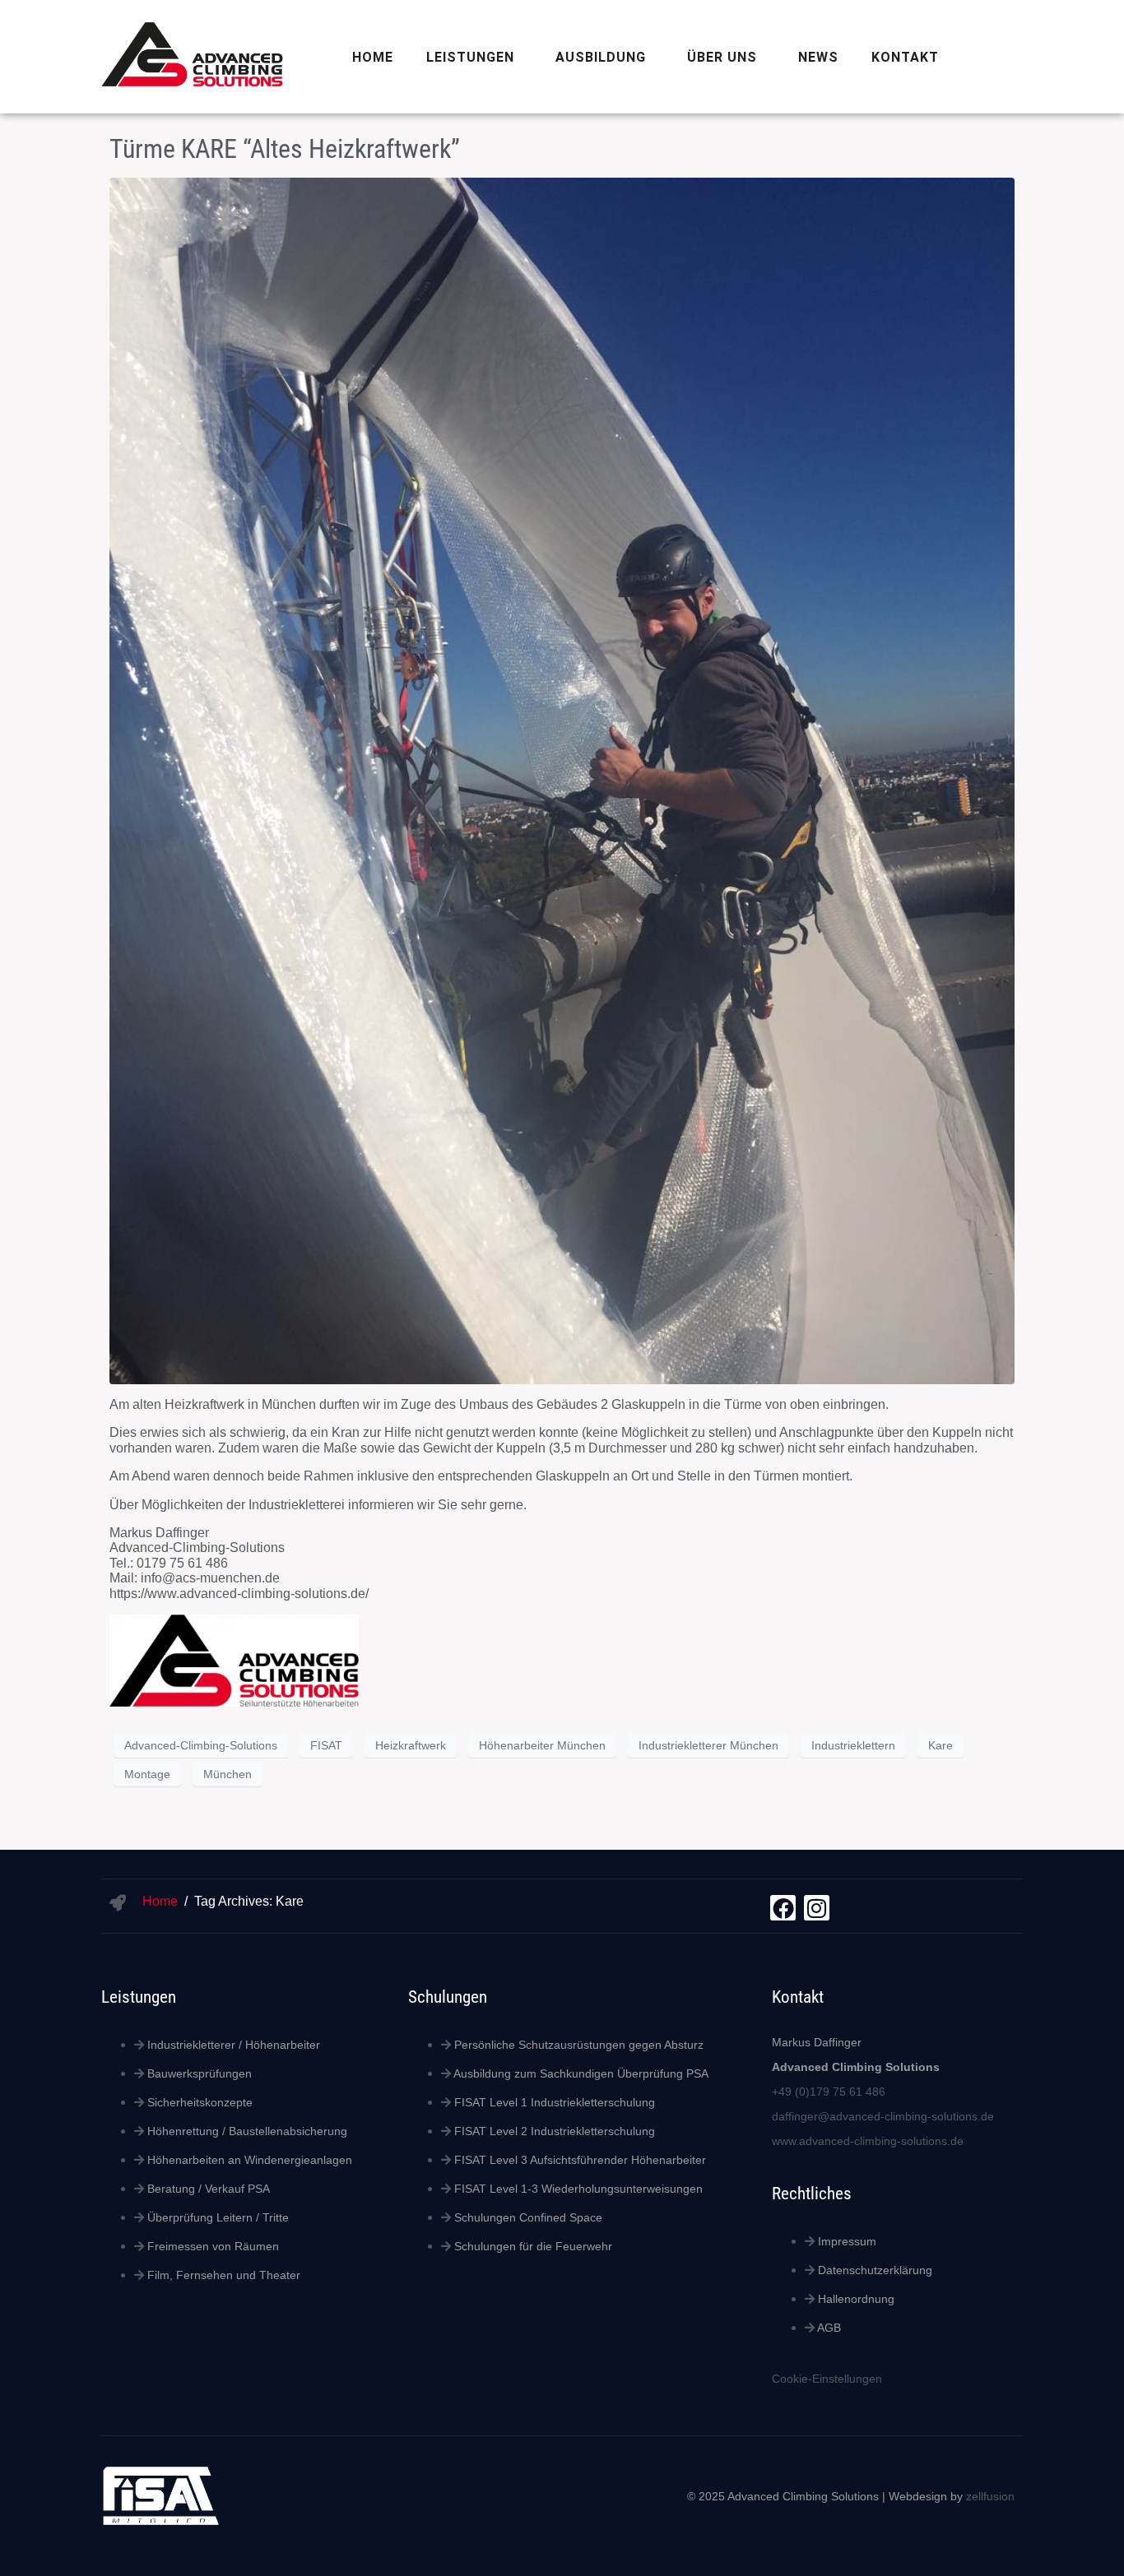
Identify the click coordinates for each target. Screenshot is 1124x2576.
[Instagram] (817, 1908)
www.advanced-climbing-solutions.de (868, 2141)
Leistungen (470, 57)
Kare (941, 1745)
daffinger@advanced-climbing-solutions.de (883, 2116)
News (818, 57)
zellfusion (990, 2496)
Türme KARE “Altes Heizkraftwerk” (285, 149)
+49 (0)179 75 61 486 (829, 2092)
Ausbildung (601, 57)
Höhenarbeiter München (542, 1745)
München (228, 1774)
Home (373, 57)
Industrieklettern (853, 1745)
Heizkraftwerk (411, 1745)
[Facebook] (783, 1908)
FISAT (326, 1745)
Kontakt (905, 57)
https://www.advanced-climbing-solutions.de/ (239, 1594)
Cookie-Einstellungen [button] (827, 2379)
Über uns (722, 57)
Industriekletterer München (708, 1745)
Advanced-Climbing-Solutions (201, 1745)
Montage (147, 1774)
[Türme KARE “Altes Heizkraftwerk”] (562, 780)
